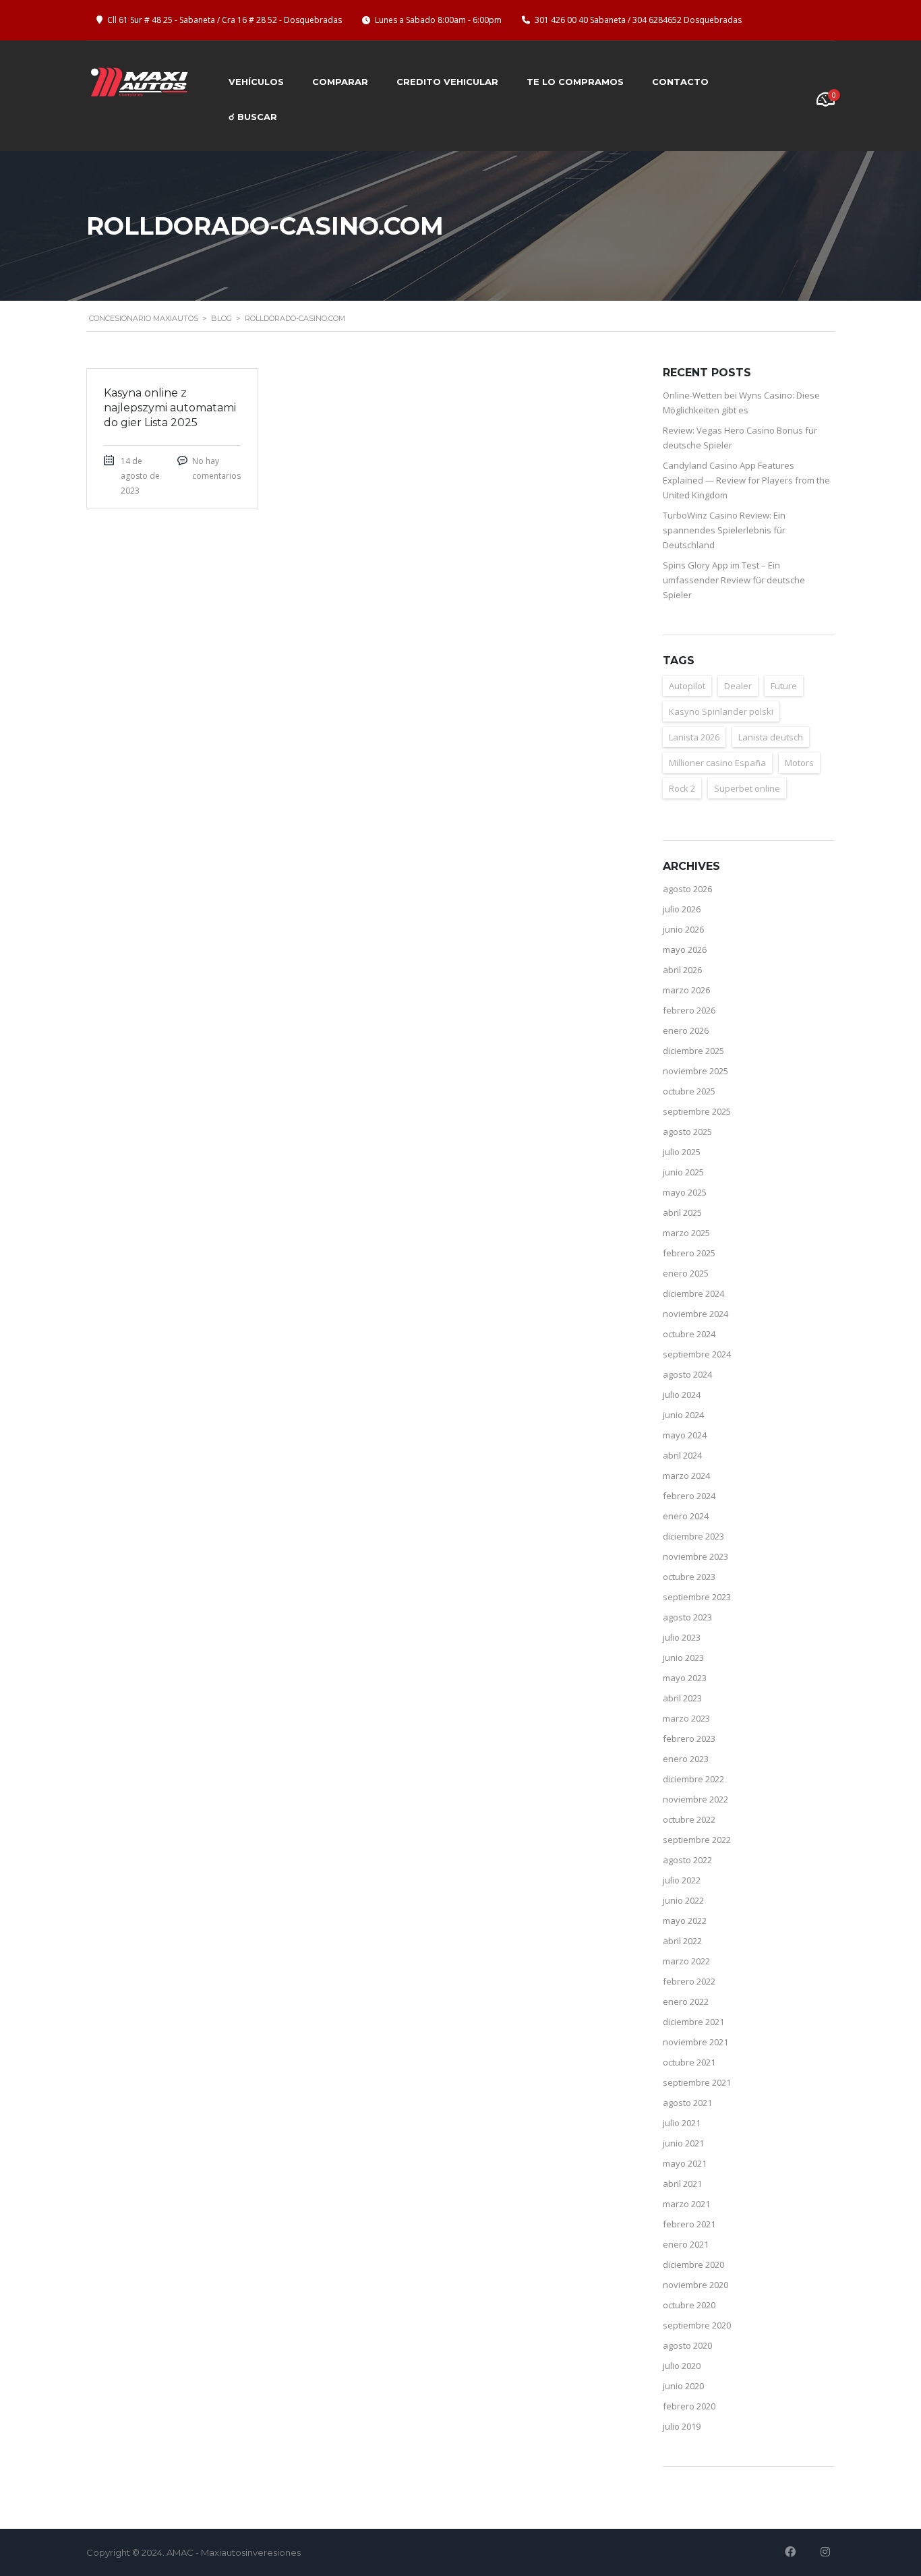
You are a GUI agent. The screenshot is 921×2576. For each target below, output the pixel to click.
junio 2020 (683, 2386)
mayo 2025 (685, 1192)
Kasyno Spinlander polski (721, 711)
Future (784, 686)
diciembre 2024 (693, 1293)
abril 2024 (682, 1455)
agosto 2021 (687, 2103)
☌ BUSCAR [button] (253, 117)
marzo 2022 (686, 1961)
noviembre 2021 (695, 2042)
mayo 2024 (685, 1435)
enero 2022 (686, 2001)
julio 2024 (682, 1395)
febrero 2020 (689, 2406)
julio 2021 (682, 2123)
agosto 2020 (687, 2345)
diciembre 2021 (693, 2022)
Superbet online (747, 788)
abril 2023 (682, 1698)
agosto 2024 (687, 1374)
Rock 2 (682, 788)
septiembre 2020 (697, 2325)
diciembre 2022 (693, 1779)
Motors (799, 763)
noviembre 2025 (695, 1071)
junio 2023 (683, 1658)
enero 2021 (686, 2244)
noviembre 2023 (695, 1556)
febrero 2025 (689, 1253)
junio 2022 (683, 1900)
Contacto (680, 82)
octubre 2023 (689, 1577)
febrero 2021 (689, 2224)
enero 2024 (686, 1516)
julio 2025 (682, 1152)
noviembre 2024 (695, 1314)
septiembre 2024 (697, 1354)
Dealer (738, 686)
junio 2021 (683, 2143)
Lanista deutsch (771, 737)
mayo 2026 (685, 949)
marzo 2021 (686, 2204)
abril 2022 (682, 1941)
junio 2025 (683, 1172)
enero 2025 (686, 1273)
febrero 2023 (689, 1738)
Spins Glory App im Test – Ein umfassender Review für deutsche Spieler (734, 580)
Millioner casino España (717, 763)
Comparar (340, 82)
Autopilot (687, 686)
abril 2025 (682, 1212)
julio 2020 (682, 2366)
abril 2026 (682, 970)
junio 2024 (683, 1415)
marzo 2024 (686, 1475)
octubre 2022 (689, 1819)
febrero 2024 (689, 1496)
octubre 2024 (689, 1334)
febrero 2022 (689, 1981)
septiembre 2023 (697, 1597)
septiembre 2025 (697, 1111)
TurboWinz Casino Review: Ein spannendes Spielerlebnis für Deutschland (724, 530)
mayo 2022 (685, 1921)
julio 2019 (682, 2426)
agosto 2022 (687, 1860)
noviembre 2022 (695, 1799)
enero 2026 (686, 1030)
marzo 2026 (686, 990)
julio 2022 (682, 1880)
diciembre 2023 (693, 1536)
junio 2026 (683, 929)
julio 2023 (682, 1637)
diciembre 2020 (693, 2264)
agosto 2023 (687, 1617)
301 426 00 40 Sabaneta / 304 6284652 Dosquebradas (638, 20)
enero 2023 (686, 1759)
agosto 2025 (687, 1132)
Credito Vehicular (447, 82)
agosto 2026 (687, 889)
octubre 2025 (689, 1091)
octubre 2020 (689, 2305)
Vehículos (256, 82)
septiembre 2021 (697, 2082)
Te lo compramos (575, 82)
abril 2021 (682, 2184)
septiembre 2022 (697, 1840)
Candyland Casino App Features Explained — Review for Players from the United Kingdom (746, 480)
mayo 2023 (685, 1678)
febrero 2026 (689, 1010)
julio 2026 (682, 909)
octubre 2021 (689, 2062)
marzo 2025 (686, 1233)
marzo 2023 (686, 1718)
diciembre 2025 (693, 1051)
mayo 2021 (685, 2163)
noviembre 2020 (695, 2285)
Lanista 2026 (694, 737)
